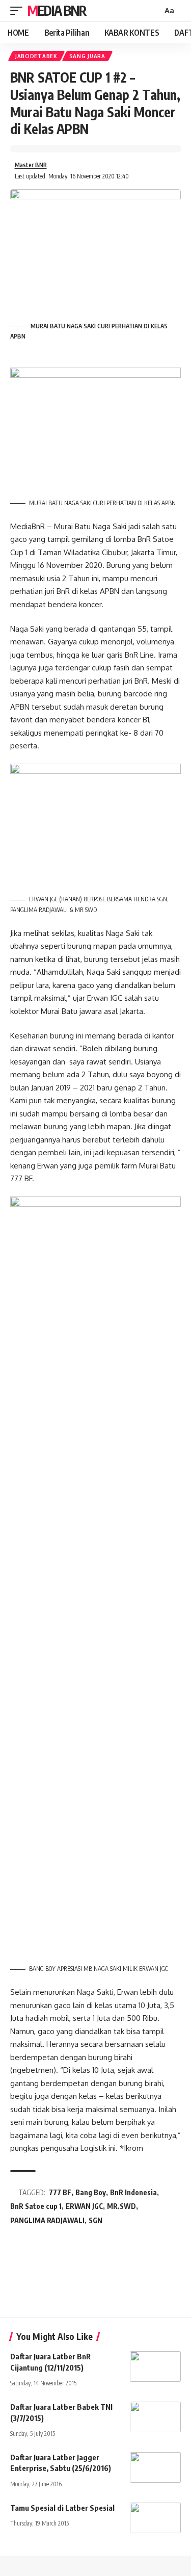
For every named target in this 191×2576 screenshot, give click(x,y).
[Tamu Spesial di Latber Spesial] (155, 2518)
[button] (19, 11)
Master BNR (31, 165)
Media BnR (57, 10)
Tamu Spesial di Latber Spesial (62, 2508)
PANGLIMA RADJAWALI (47, 2220)
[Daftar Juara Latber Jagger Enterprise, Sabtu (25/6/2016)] (155, 2467)
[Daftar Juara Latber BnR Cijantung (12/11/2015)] (155, 2366)
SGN (95, 2220)
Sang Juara (87, 56)
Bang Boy (91, 2192)
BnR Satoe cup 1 (36, 2206)
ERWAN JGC (84, 2206)
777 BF (60, 2192)
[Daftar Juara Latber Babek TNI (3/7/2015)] (155, 2417)
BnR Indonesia (133, 2192)
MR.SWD (121, 2206)
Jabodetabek (36, 56)
